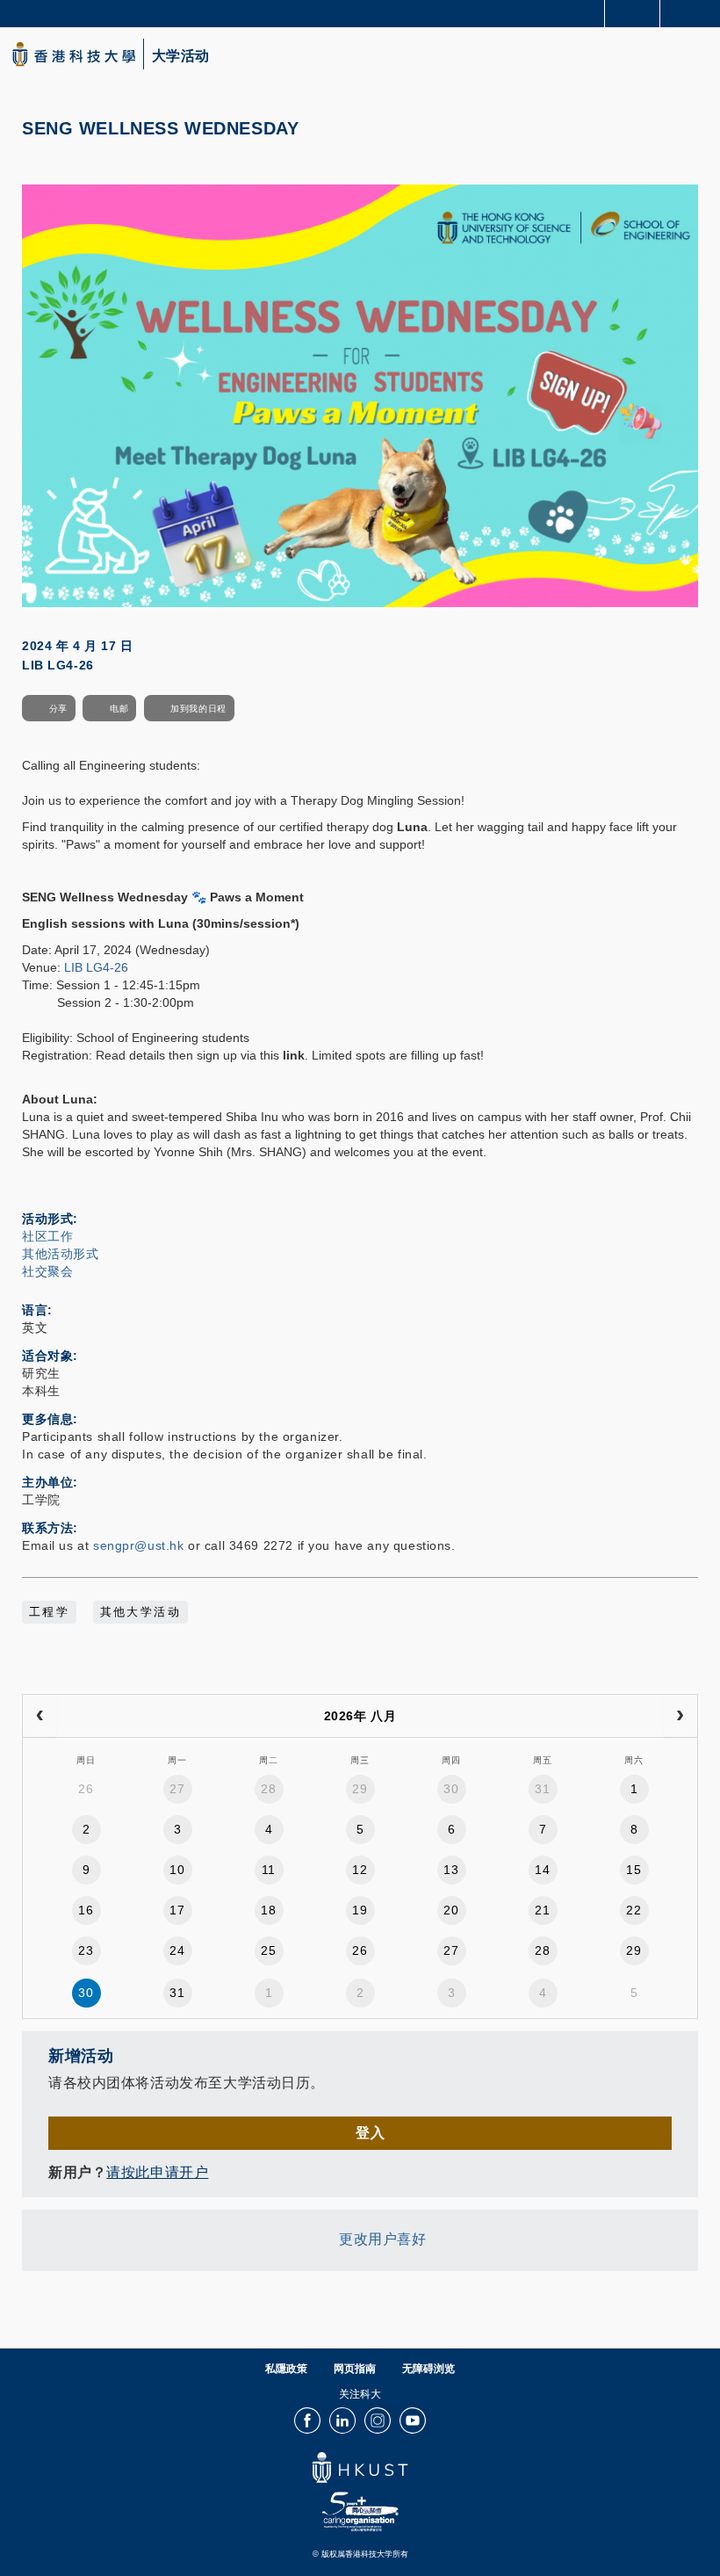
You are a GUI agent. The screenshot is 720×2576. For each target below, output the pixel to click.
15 (634, 1870)
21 (542, 1910)
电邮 (119, 709)
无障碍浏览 (428, 2369)
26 (86, 1789)
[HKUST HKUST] (74, 54)
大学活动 (181, 56)
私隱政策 (286, 2369)
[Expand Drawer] (633, 14)
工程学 (49, 1612)
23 (86, 1950)
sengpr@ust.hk (139, 1545)
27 (177, 1789)
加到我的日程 (198, 709)
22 (634, 1910)
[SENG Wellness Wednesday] (360, 394)
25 (268, 1950)
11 (269, 1870)
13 (451, 1870)
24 (177, 1950)
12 (360, 1870)
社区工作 (47, 1236)
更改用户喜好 (382, 2240)
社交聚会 (47, 1271)
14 (542, 1870)
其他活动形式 (60, 1254)
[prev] (40, 1716)
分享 (58, 709)
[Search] (694, 12)
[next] (680, 1716)
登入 (370, 2133)
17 (177, 1910)
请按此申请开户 (157, 2172)
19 (360, 1910)
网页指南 (355, 2369)
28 (268, 1789)
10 (177, 1870)
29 (360, 1789)
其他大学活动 (140, 1612)
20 (451, 1910)
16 (86, 1910)
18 (268, 1910)
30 (451, 1789)
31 (542, 1789)
